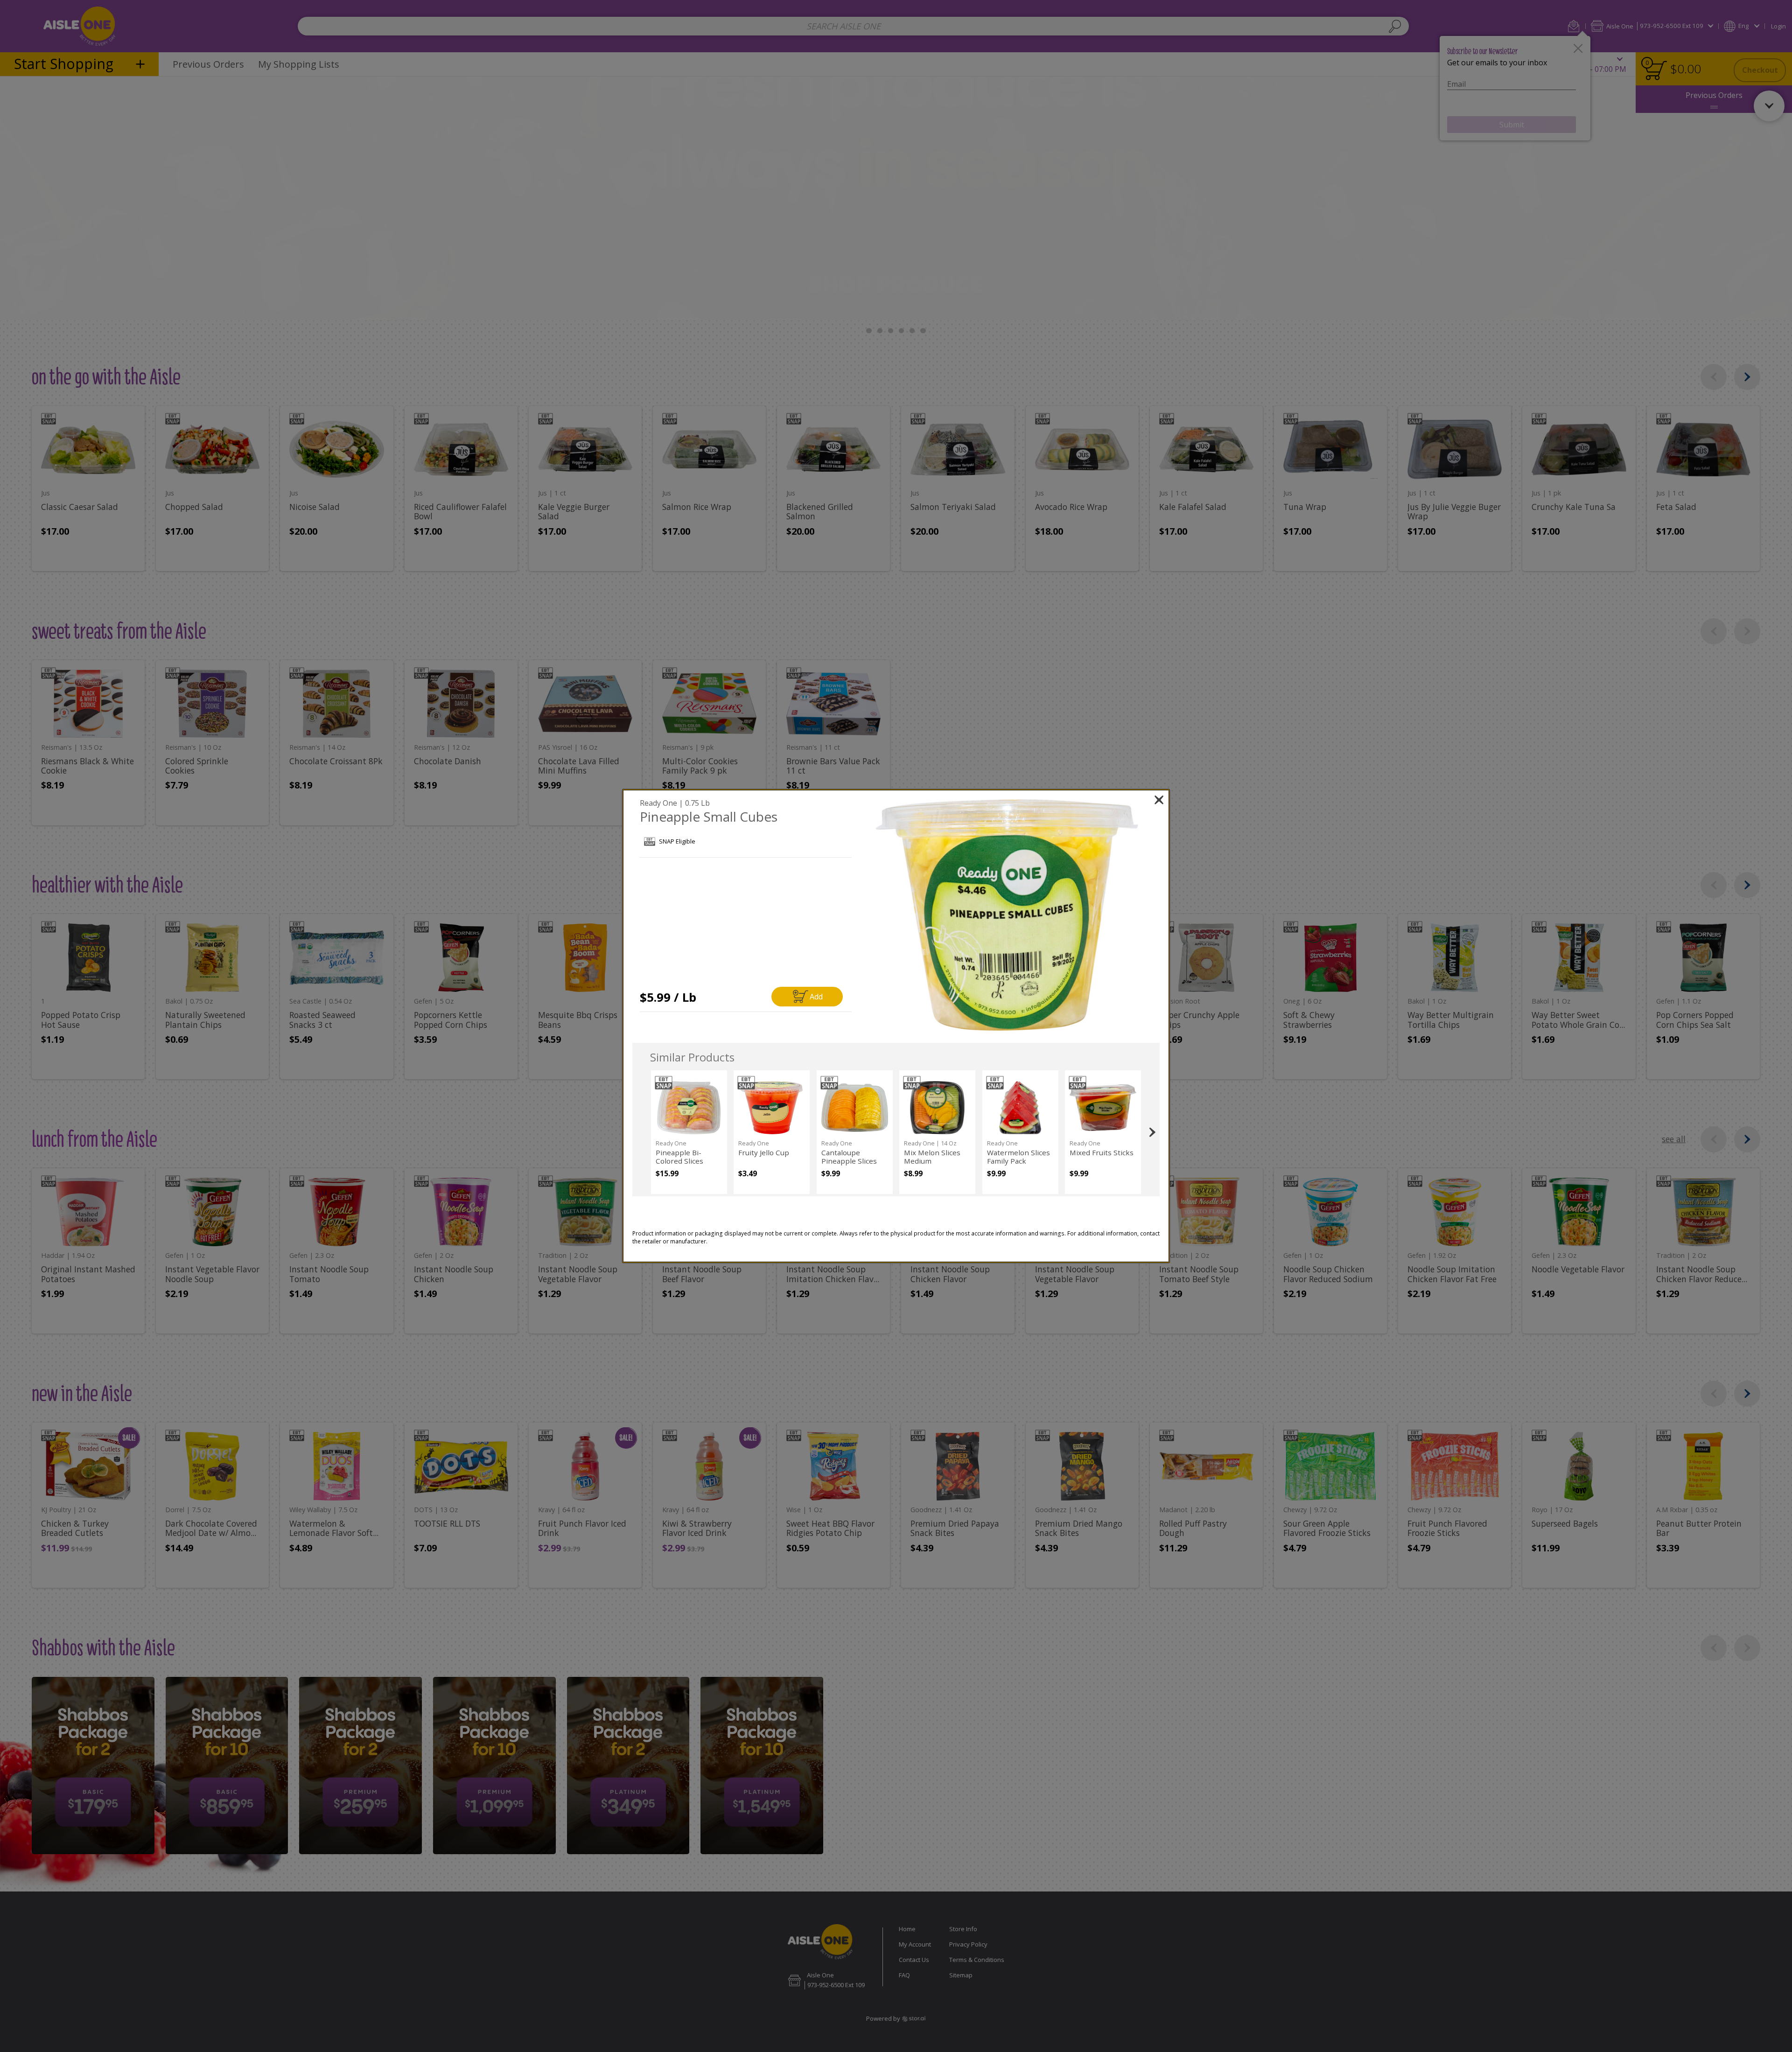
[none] (689, 1132)
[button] (1007, 915)
